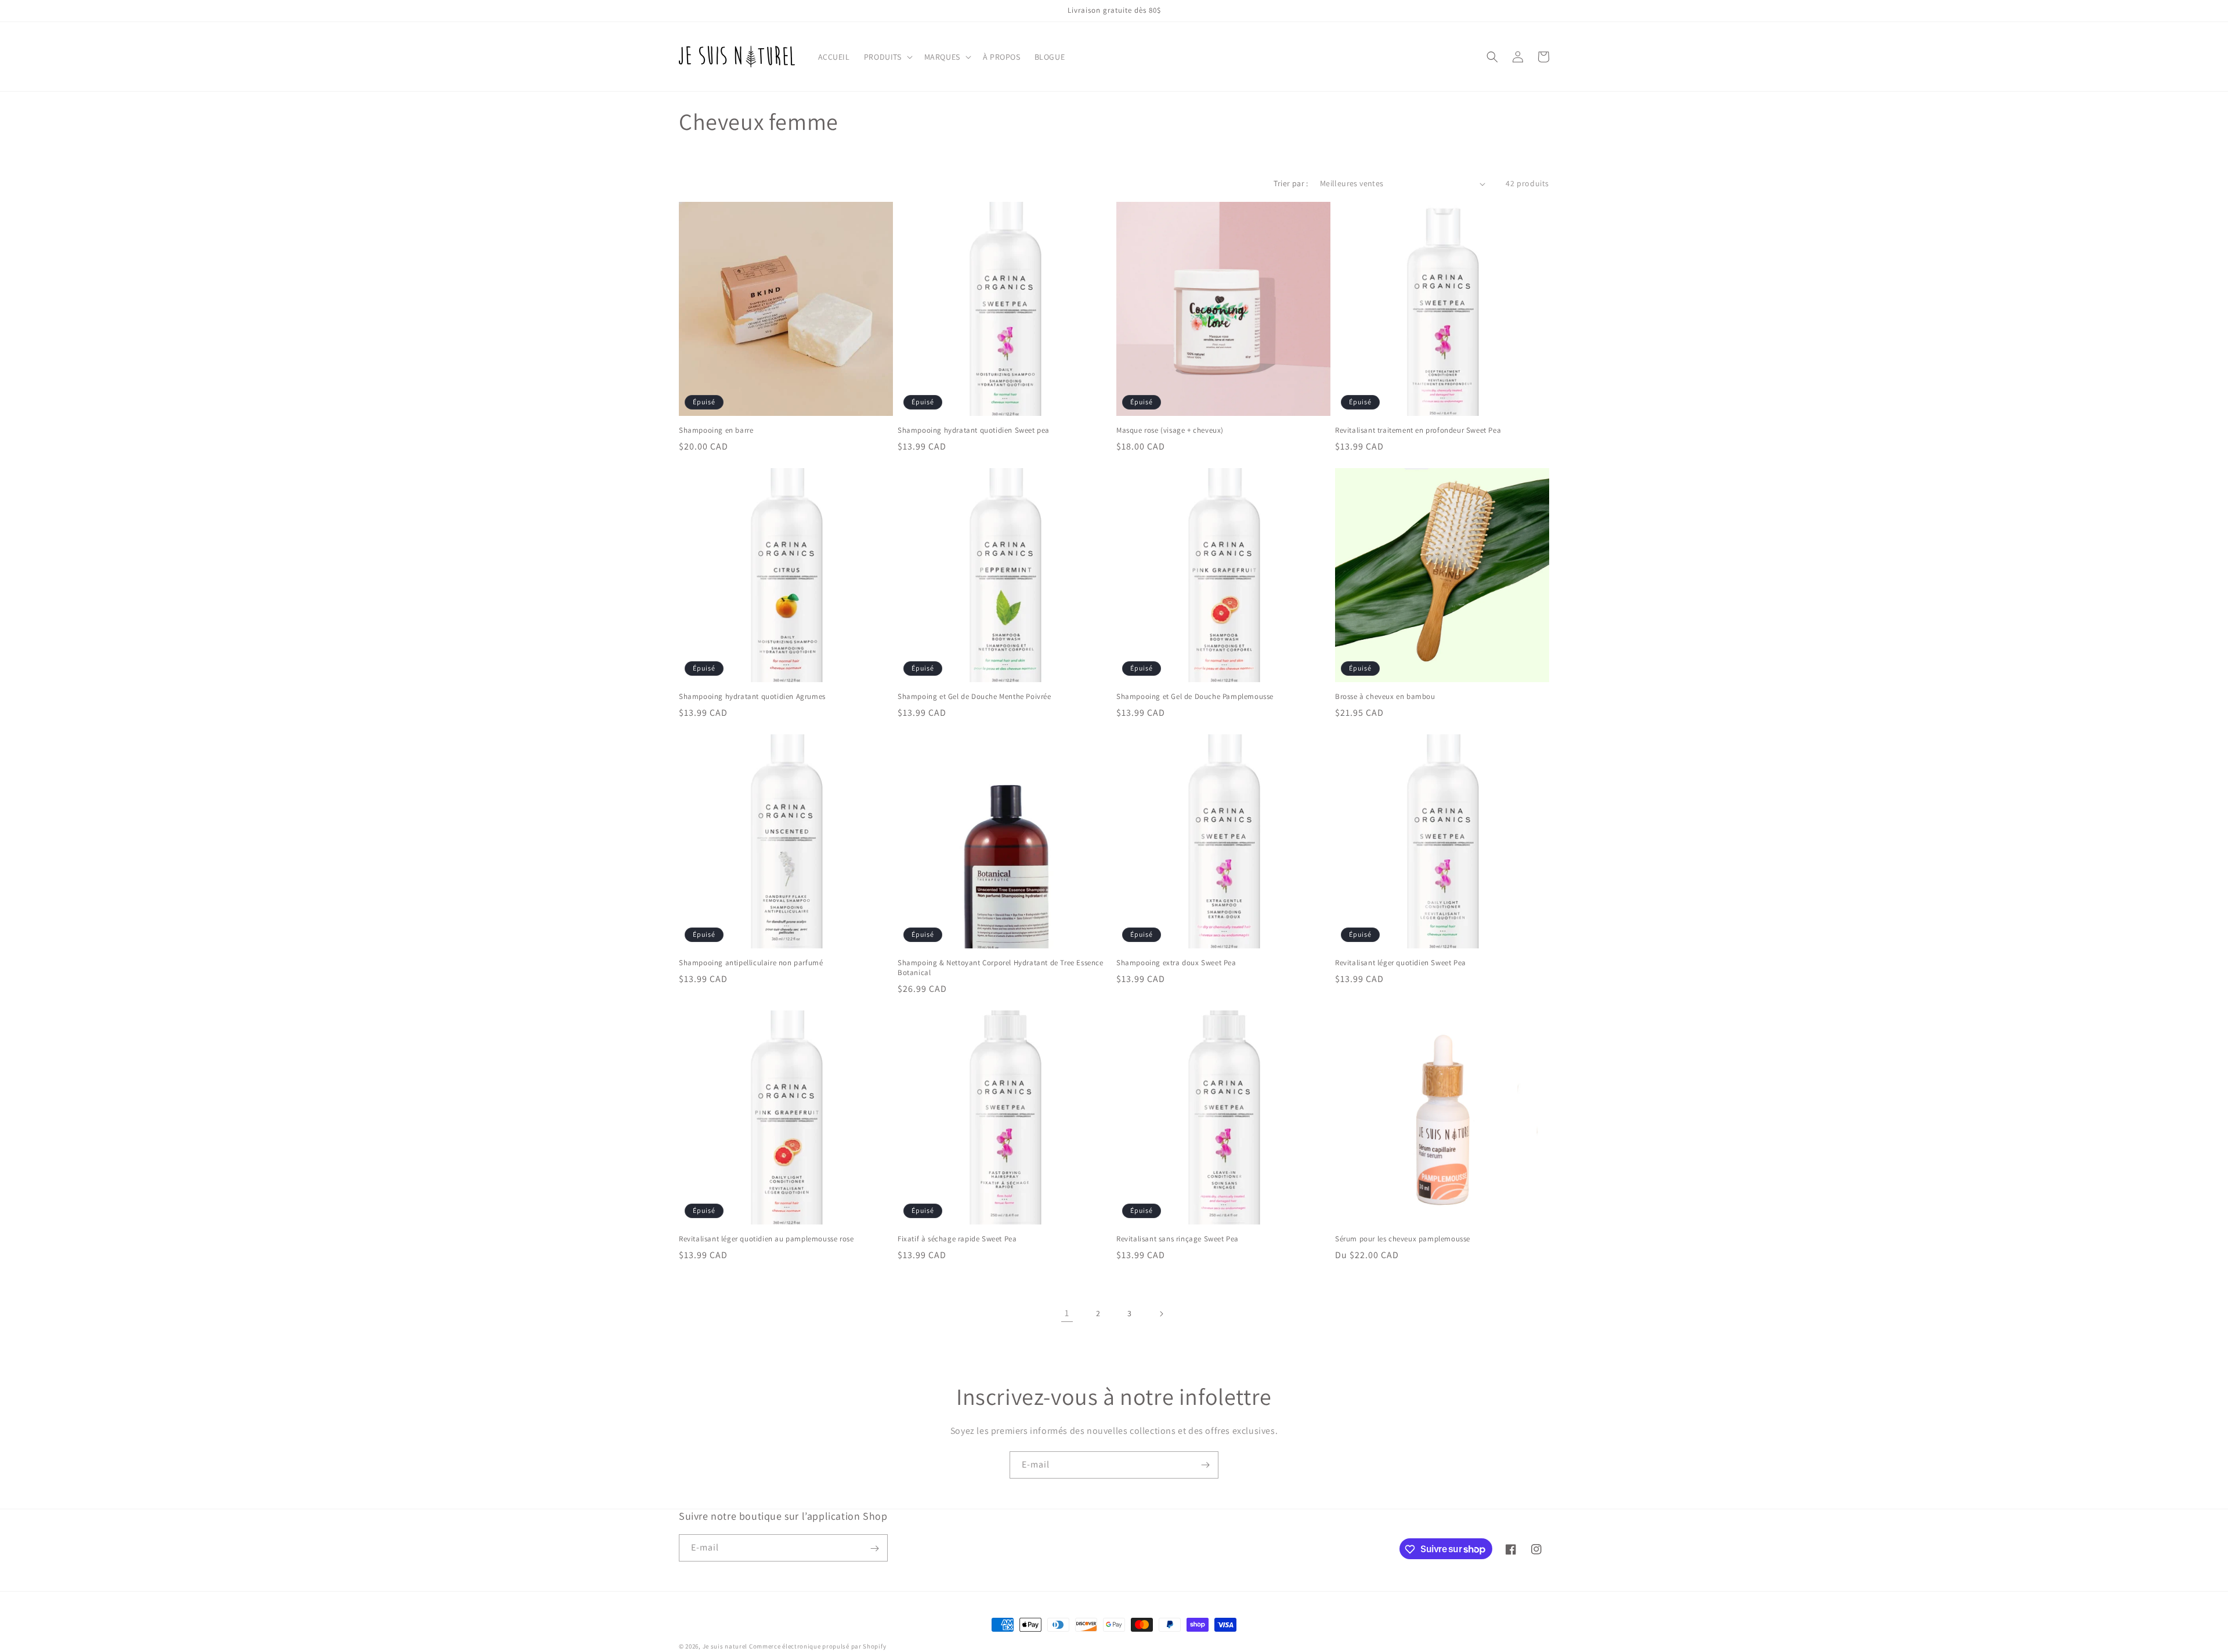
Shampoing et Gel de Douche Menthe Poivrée (974, 697)
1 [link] (1067, 1313)
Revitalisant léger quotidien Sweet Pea (1401, 963)
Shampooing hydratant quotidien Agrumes (752, 697)
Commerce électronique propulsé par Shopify (818, 1646)
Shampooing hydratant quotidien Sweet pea (974, 430)
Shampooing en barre (716, 430)
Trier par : (1291, 183)
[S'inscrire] (1205, 1465)
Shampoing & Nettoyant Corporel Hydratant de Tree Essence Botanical (1001, 968)
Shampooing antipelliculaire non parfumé (751, 963)
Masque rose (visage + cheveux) (1170, 430)
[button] (887, 57)
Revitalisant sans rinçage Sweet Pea (1178, 1239)
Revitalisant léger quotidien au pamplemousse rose (766, 1239)
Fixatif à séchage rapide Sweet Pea (957, 1239)
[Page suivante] (1161, 1314)
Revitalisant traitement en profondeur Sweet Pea (1418, 430)
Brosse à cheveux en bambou (1385, 697)
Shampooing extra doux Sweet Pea (1176, 963)
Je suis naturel (725, 1646)
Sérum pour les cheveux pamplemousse (1403, 1239)
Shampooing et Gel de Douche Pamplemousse (1195, 697)
